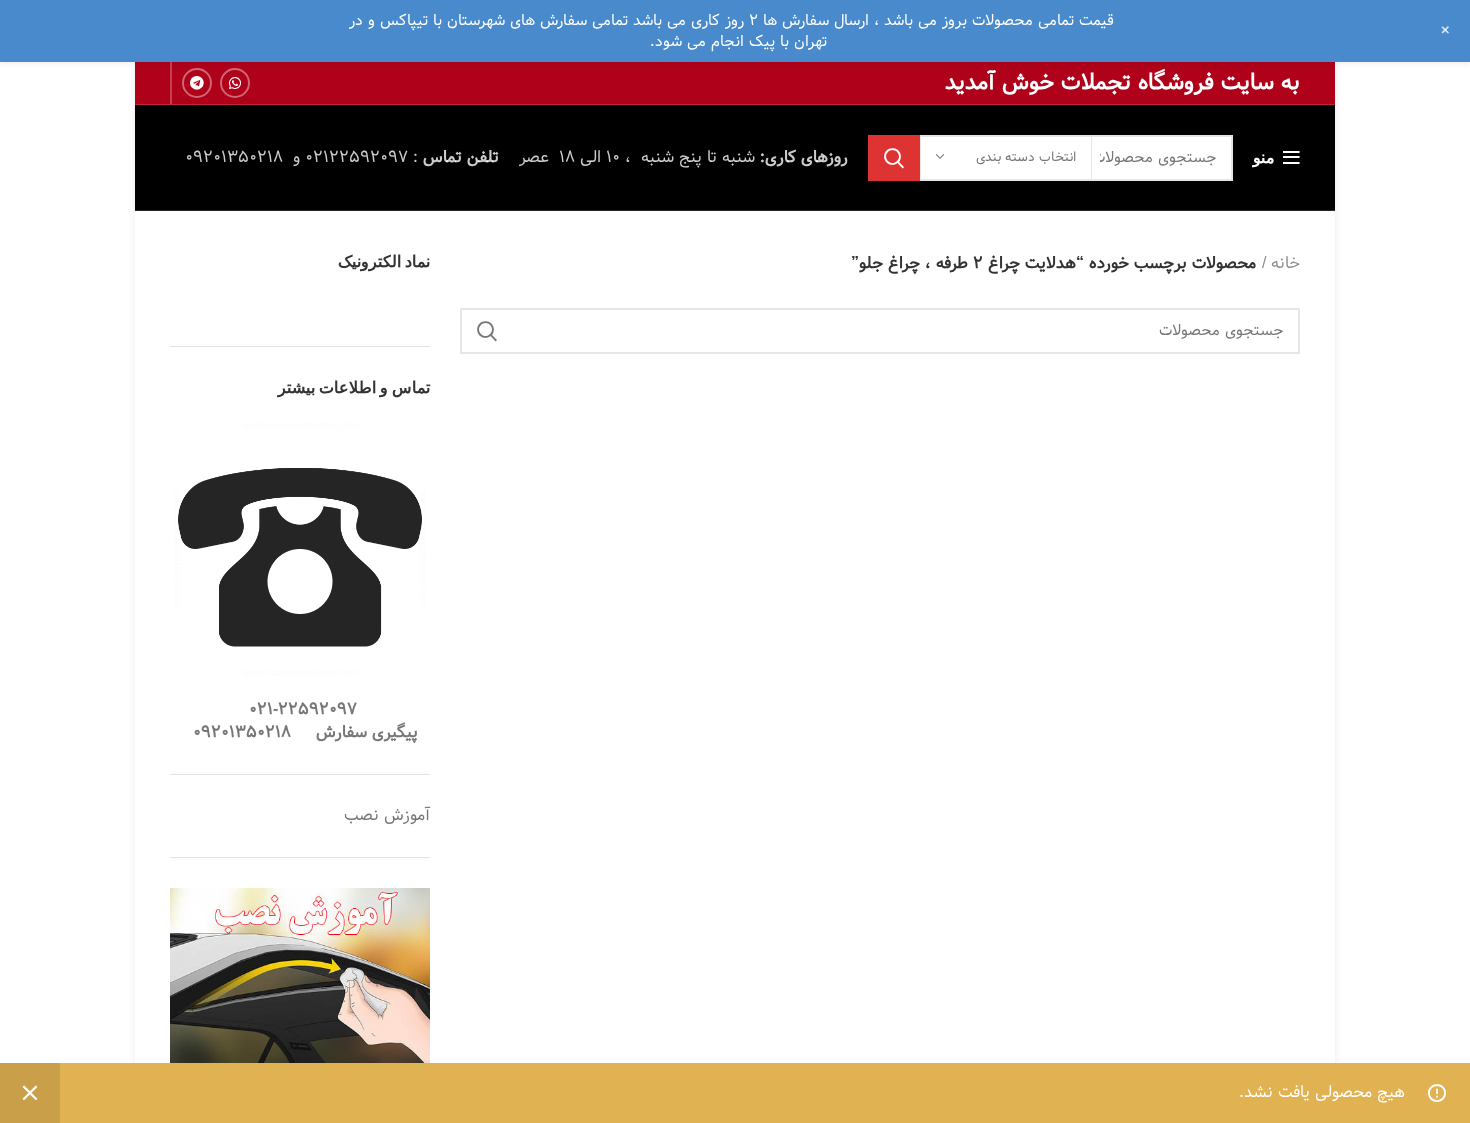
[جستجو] (894, 158)
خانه (1285, 264)
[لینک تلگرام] (197, 83)
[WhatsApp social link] (235, 83)
